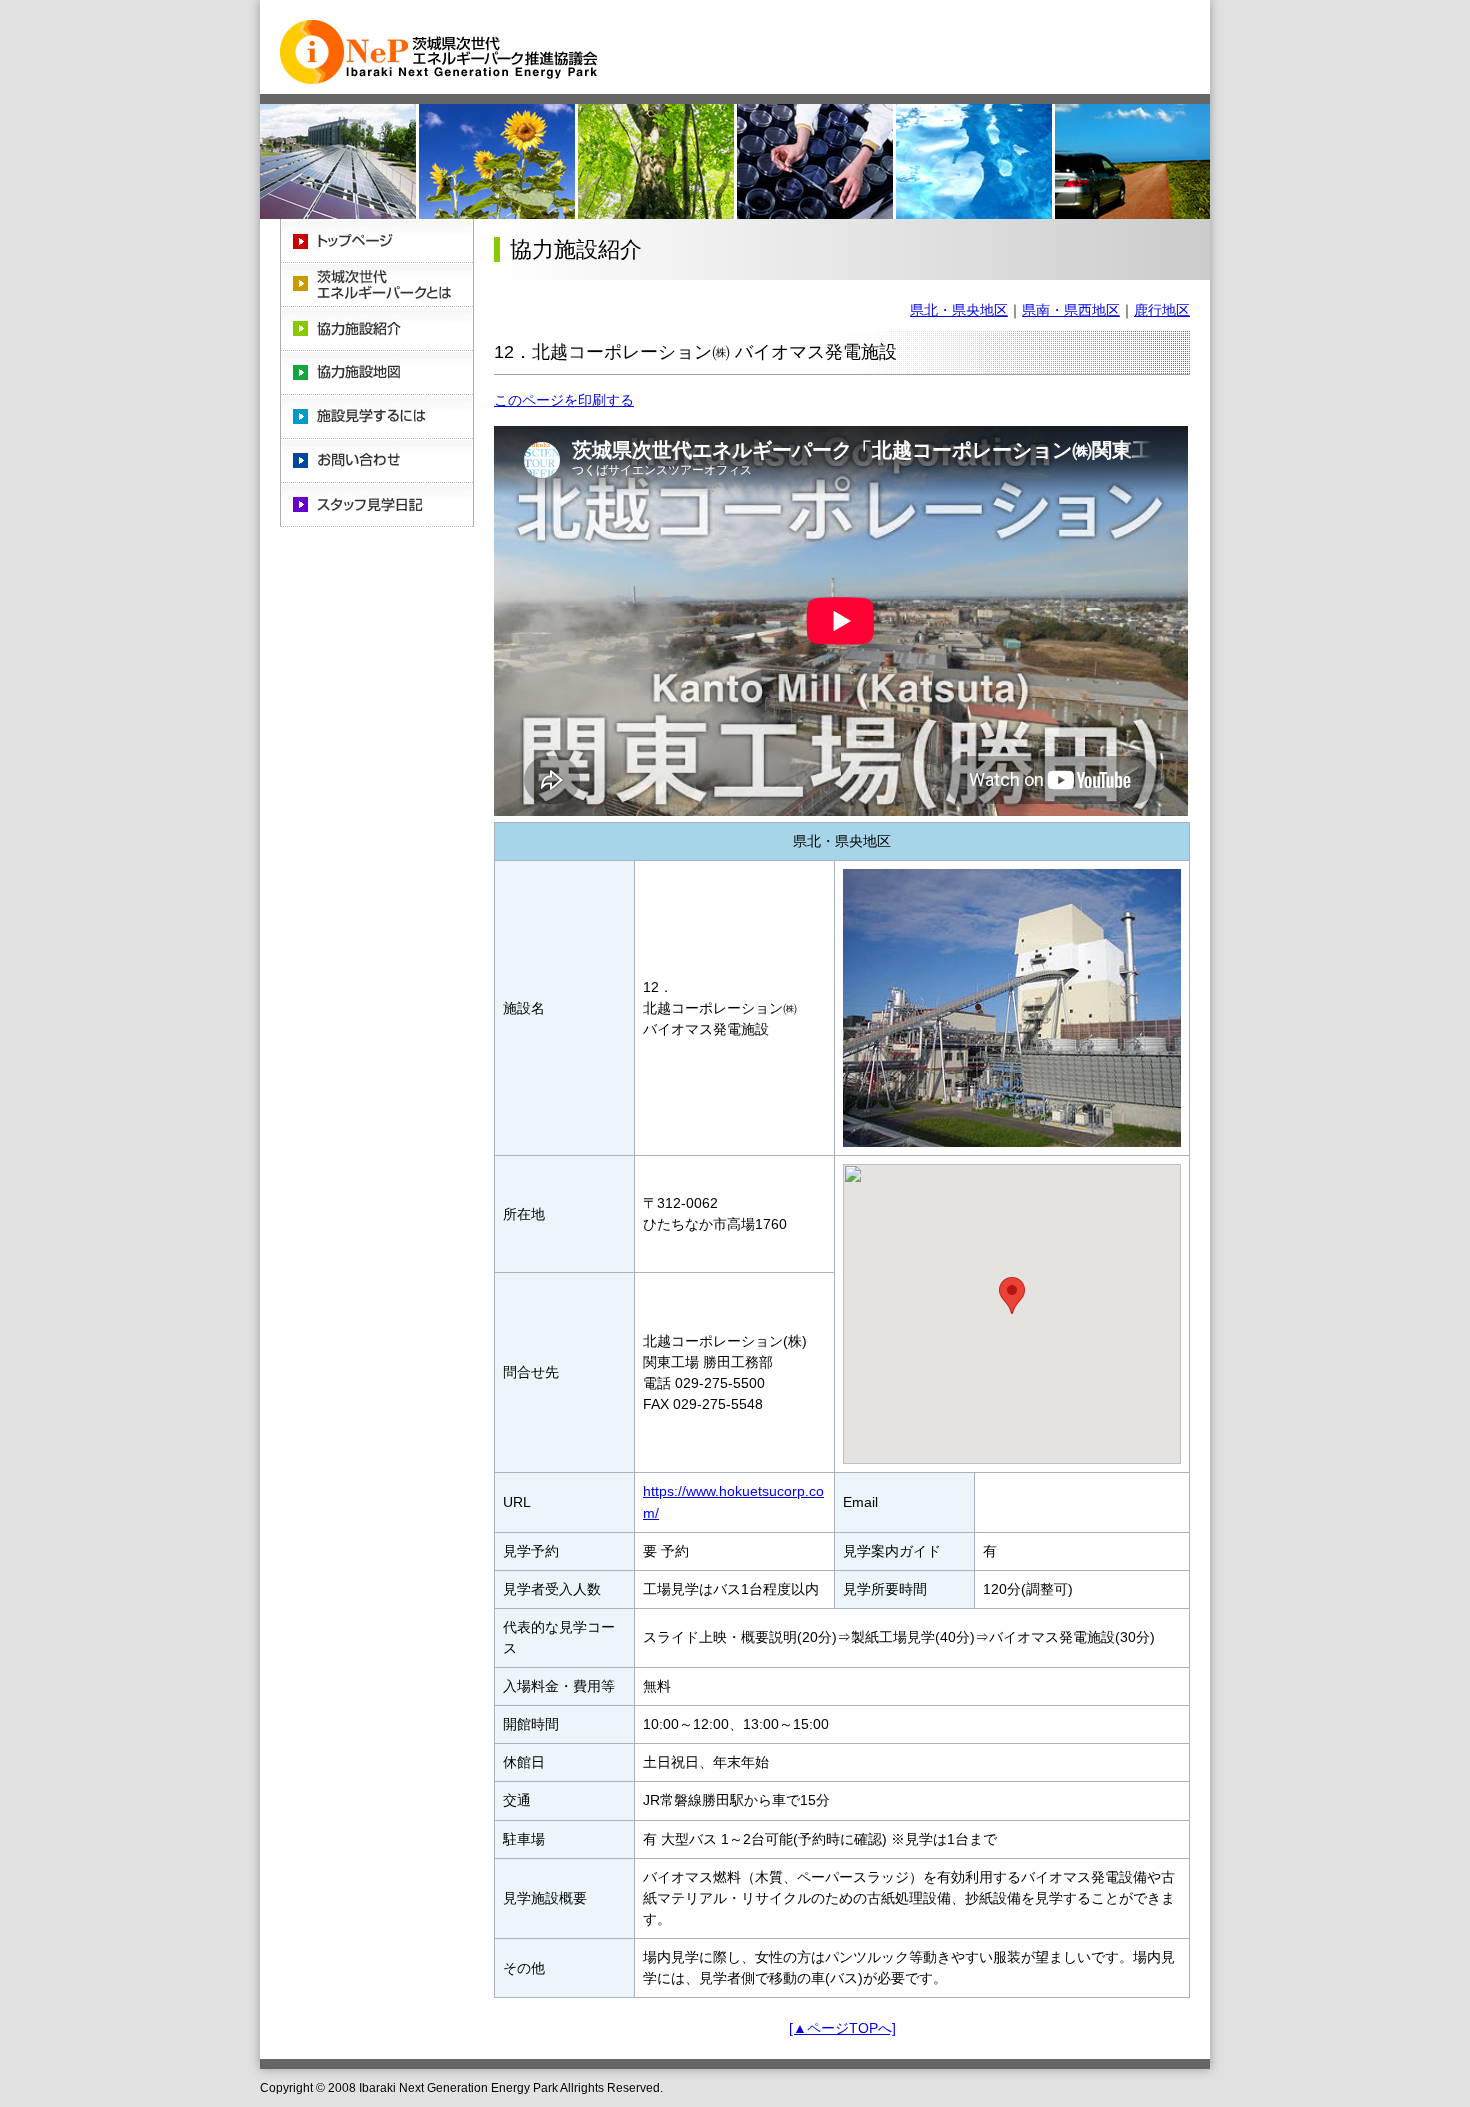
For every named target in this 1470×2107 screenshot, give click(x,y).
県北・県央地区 (959, 310)
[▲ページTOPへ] (842, 2028)
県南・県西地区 (1071, 310)
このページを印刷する (564, 400)
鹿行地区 (1162, 310)
